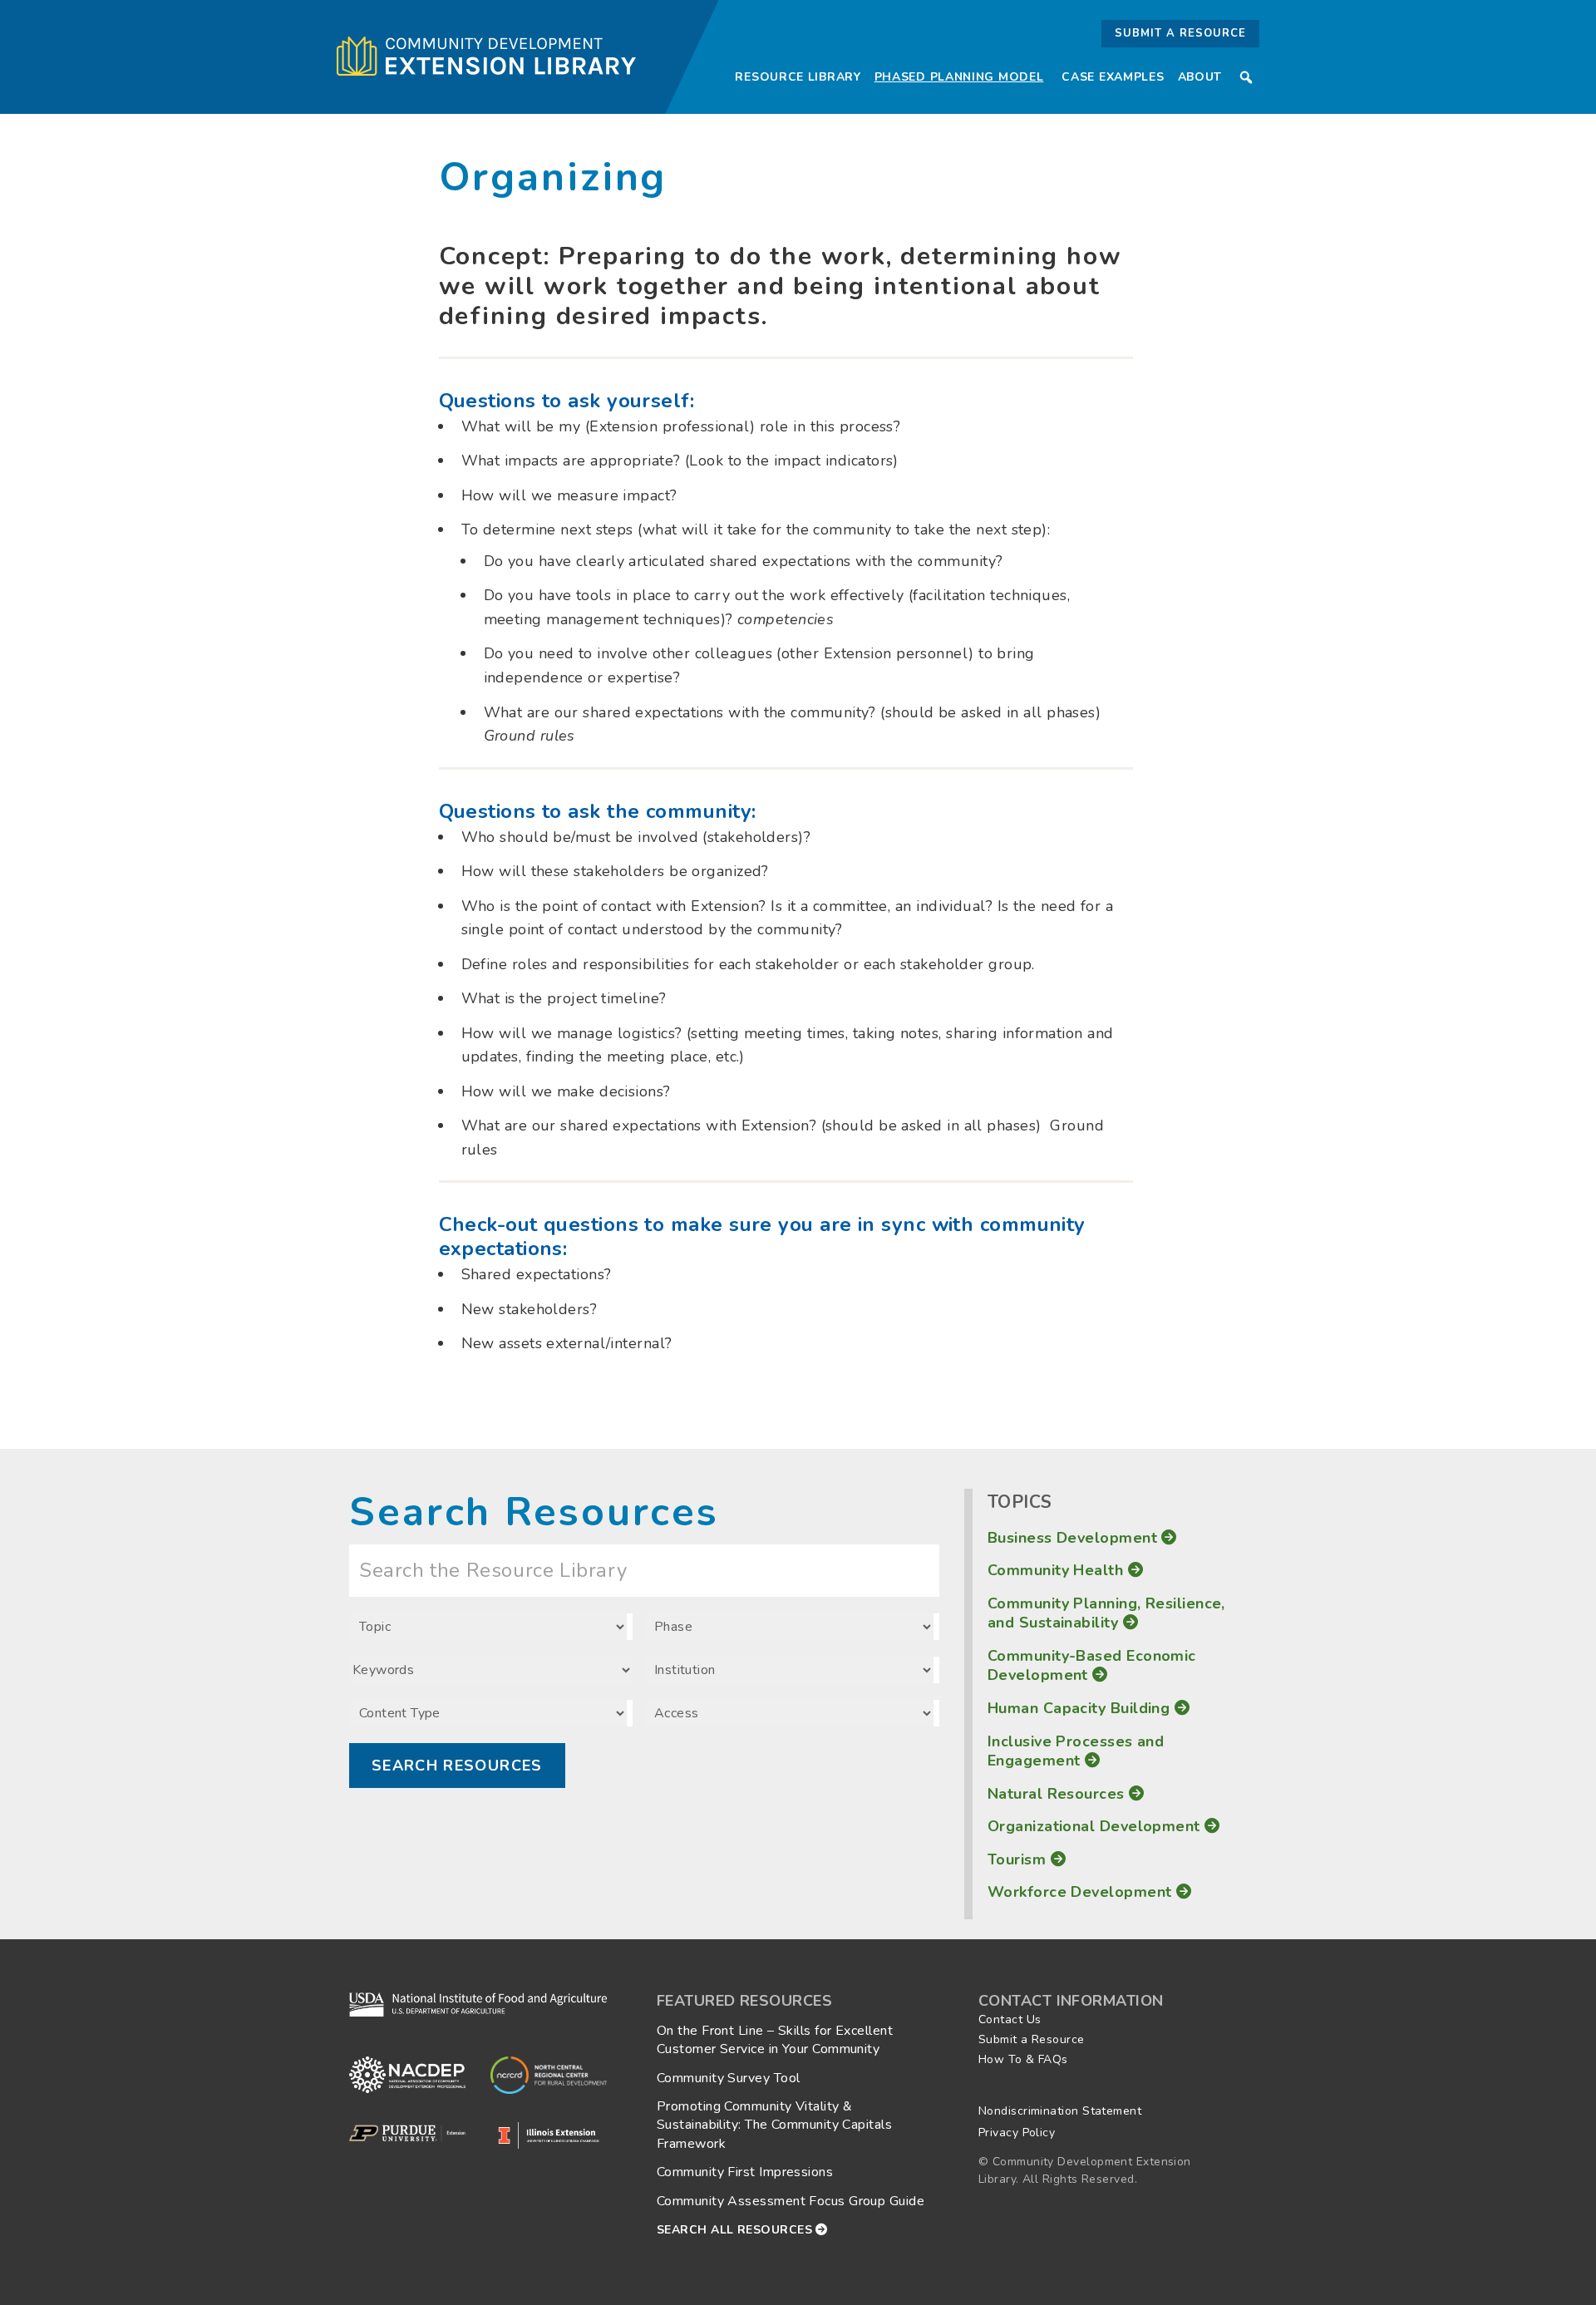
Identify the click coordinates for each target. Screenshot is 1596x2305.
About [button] (1200, 77)
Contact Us (1010, 2019)
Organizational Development (1096, 1826)
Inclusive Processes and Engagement (1076, 1751)
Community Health (1058, 1570)
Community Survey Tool (728, 2078)
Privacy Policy (1017, 2133)
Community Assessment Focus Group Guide (791, 2201)
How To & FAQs (1023, 2059)
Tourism (1019, 1859)
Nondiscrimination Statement (1060, 2111)
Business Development (1074, 1538)
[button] (1246, 77)
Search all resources (736, 2230)
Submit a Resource (1180, 33)
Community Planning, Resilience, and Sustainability (1106, 1613)
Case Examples (1113, 77)
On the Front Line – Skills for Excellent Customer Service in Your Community (775, 2040)
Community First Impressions (745, 2172)
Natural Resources (1058, 1794)
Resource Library (798, 77)
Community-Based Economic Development (1092, 1665)
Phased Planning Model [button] (959, 77)
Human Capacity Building (1081, 1708)
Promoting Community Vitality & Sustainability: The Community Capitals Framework (774, 2125)
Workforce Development (1082, 1892)
